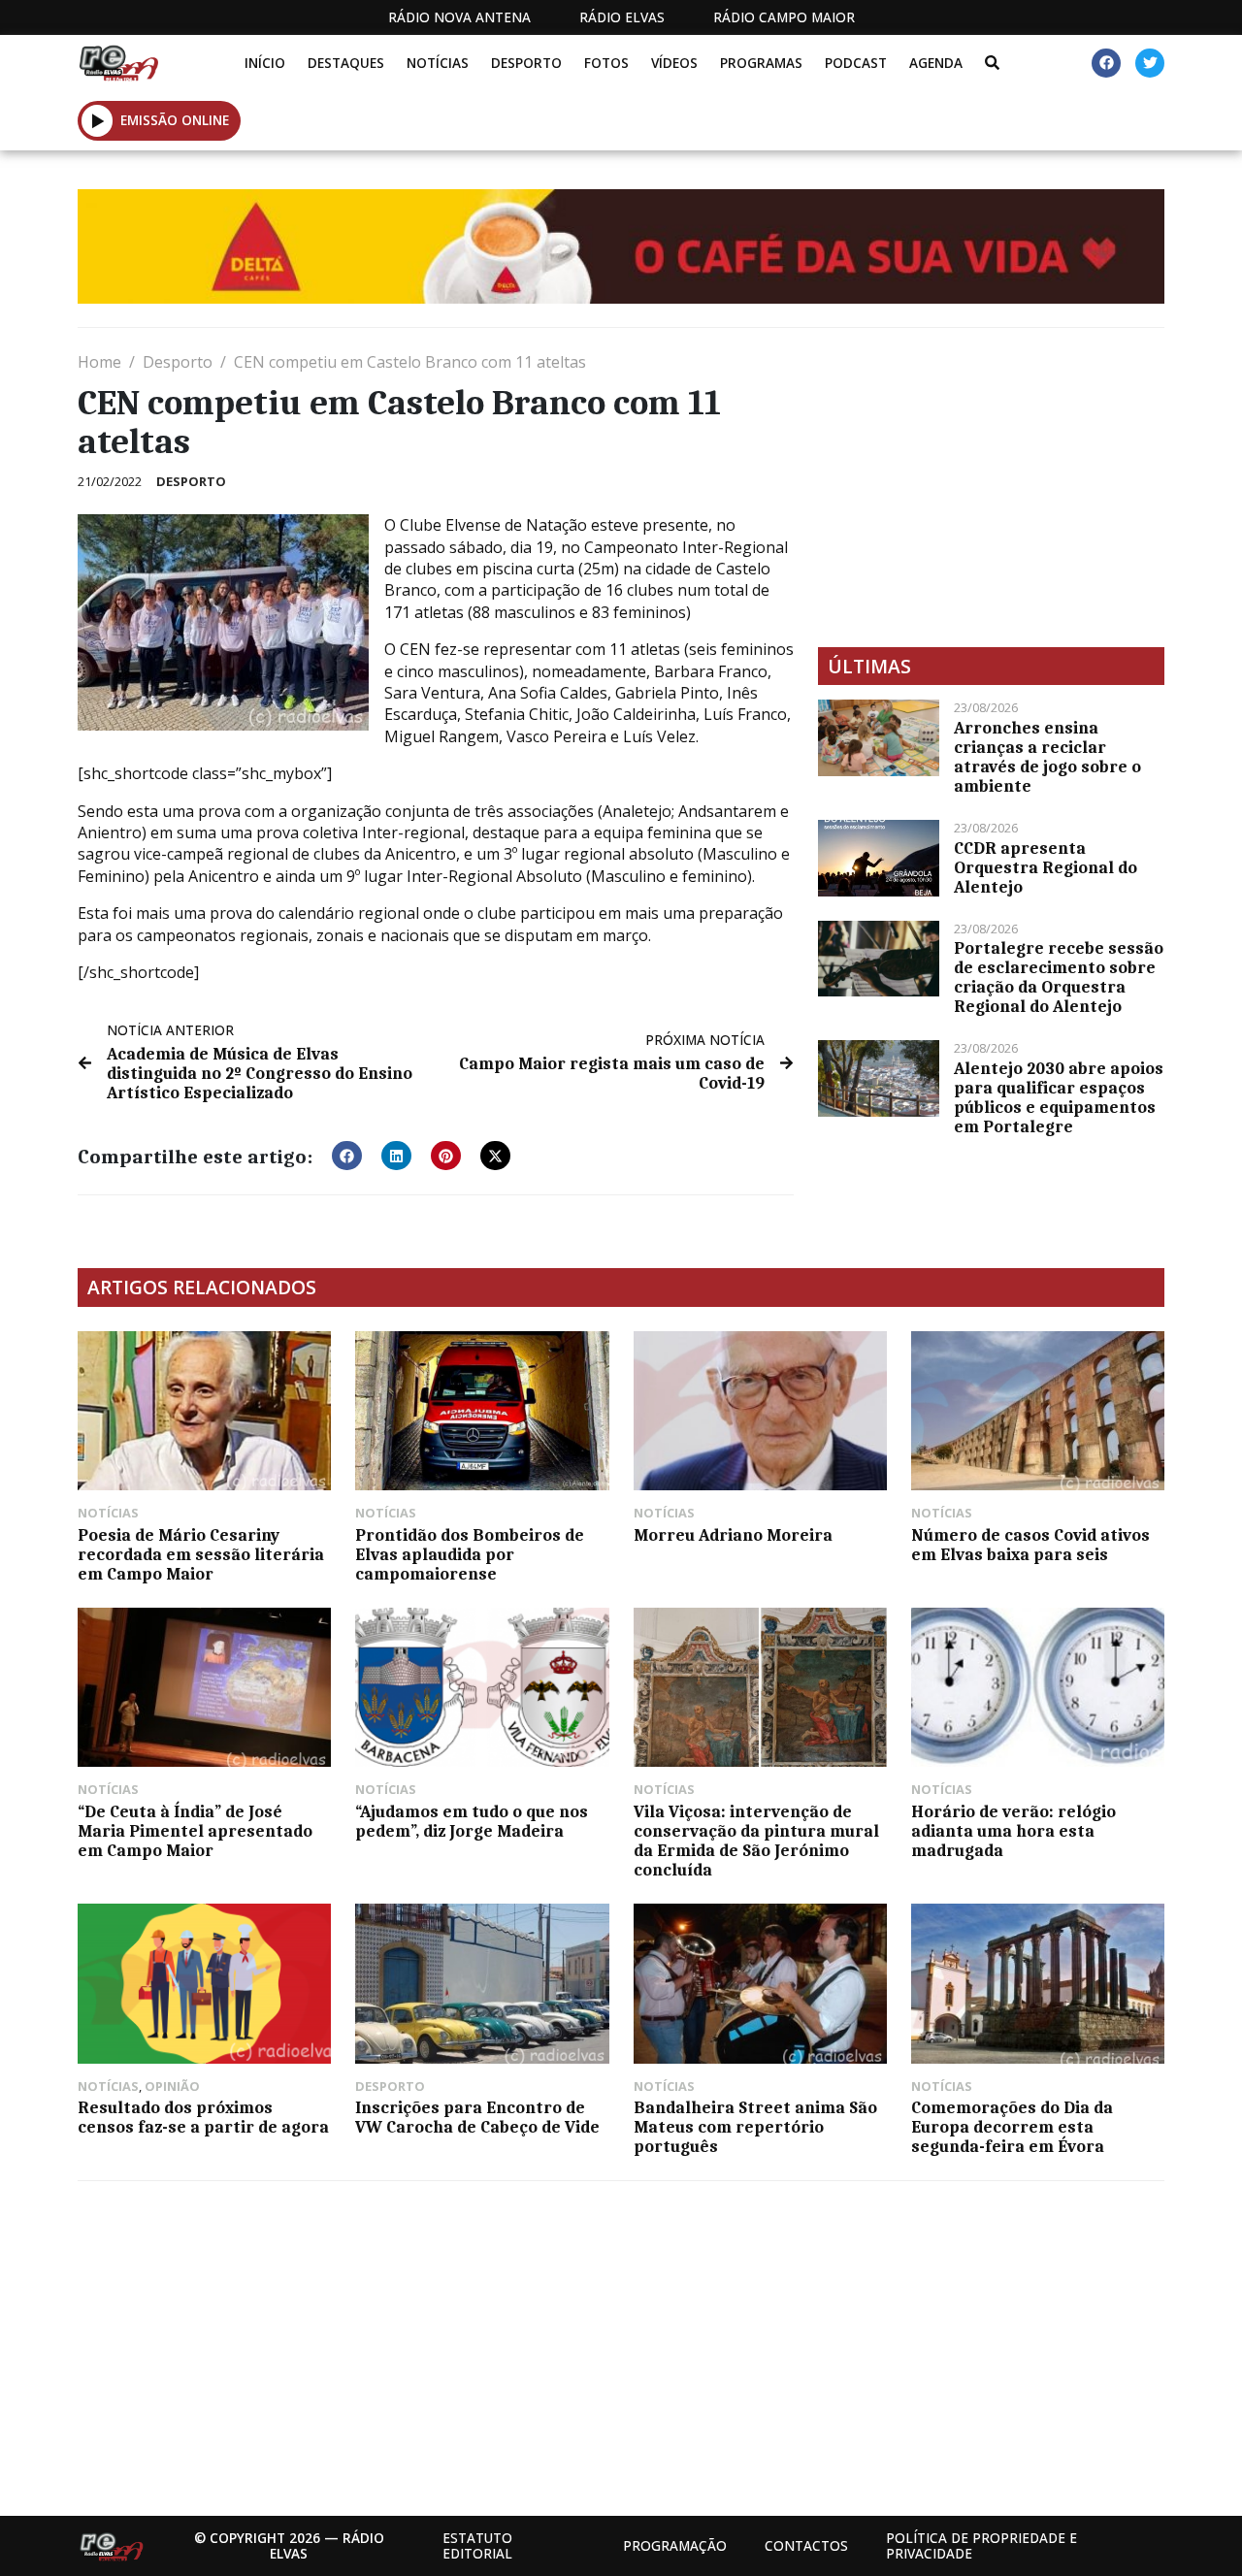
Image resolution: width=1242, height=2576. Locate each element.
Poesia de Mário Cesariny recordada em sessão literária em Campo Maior (201, 1554)
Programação (675, 2545)
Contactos (806, 2545)
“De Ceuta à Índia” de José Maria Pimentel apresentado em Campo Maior (195, 1831)
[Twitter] (1150, 63)
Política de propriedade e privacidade (981, 2545)
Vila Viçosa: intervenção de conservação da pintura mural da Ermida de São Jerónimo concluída (756, 1841)
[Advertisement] (991, 487)
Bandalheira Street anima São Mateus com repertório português (755, 2127)
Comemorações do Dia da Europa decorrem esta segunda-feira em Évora (1012, 2127)
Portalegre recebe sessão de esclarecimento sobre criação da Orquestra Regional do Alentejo (1059, 977)
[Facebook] (1106, 63)
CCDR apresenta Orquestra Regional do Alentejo (1046, 867)
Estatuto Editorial (477, 2545)
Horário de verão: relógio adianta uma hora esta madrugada (1013, 1831)
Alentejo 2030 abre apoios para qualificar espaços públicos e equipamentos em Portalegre (1059, 1097)
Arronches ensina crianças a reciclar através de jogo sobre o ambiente (1047, 757)
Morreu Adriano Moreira (733, 1535)
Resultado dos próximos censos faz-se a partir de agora (203, 2117)
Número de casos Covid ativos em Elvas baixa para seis (1030, 1545)
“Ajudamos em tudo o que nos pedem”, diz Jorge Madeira (472, 1821)
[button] (98, 120)
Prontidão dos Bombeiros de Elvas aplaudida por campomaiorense (470, 1554)
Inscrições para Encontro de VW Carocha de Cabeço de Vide (477, 2117)
